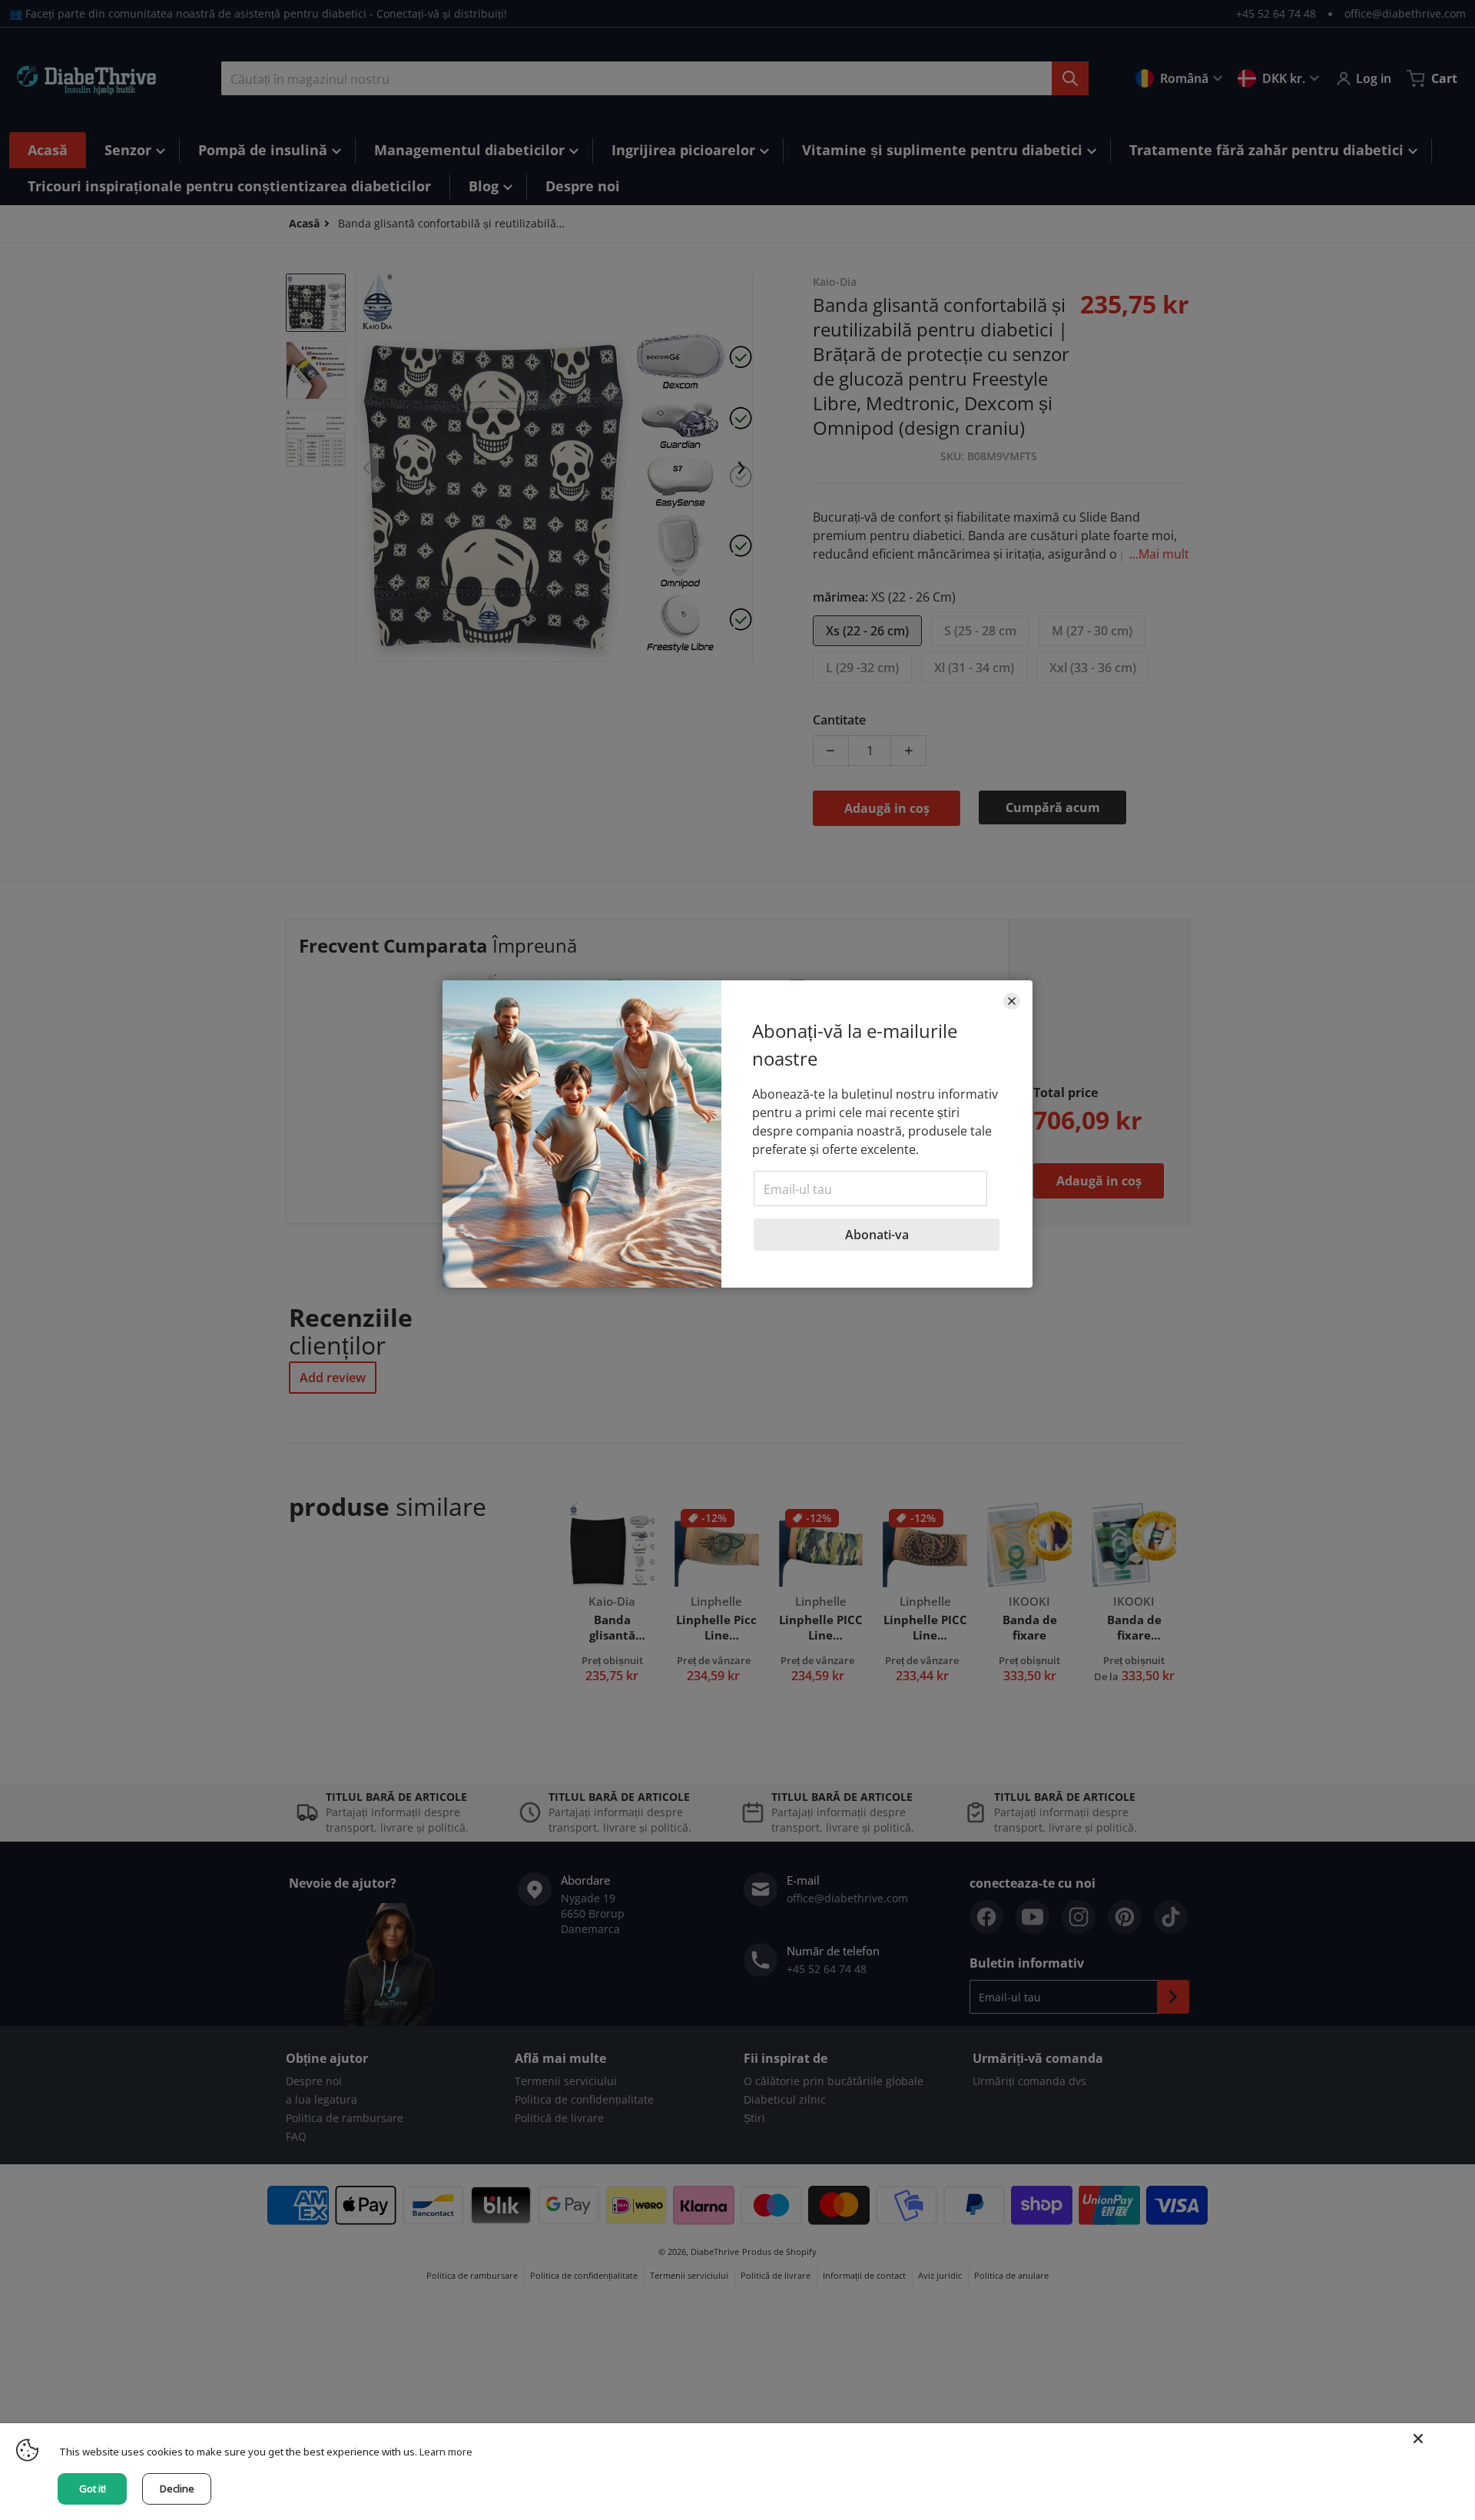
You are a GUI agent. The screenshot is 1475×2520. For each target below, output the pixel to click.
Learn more (446, 2452)
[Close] (1418, 2439)
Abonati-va (877, 1235)
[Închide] (1012, 1001)
